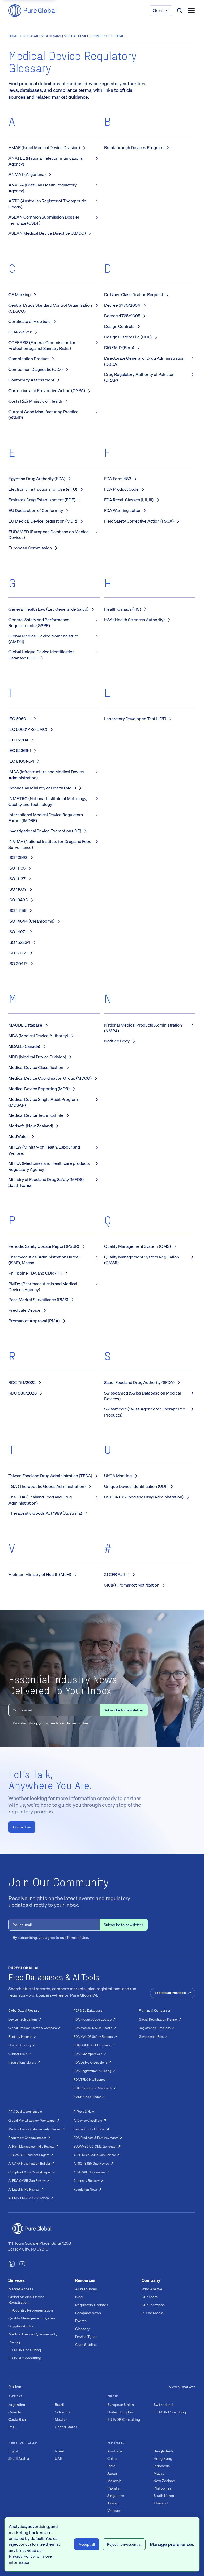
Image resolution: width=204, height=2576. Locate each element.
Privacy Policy (22, 2556)
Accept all (87, 2544)
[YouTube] (22, 2265)
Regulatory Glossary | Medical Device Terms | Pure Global (74, 36)
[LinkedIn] (12, 2265)
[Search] (180, 11)
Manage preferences (172, 2544)
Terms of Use (77, 1723)
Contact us (22, 1827)
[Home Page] (32, 11)
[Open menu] (191, 11)
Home (13, 36)
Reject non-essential (124, 2544)
